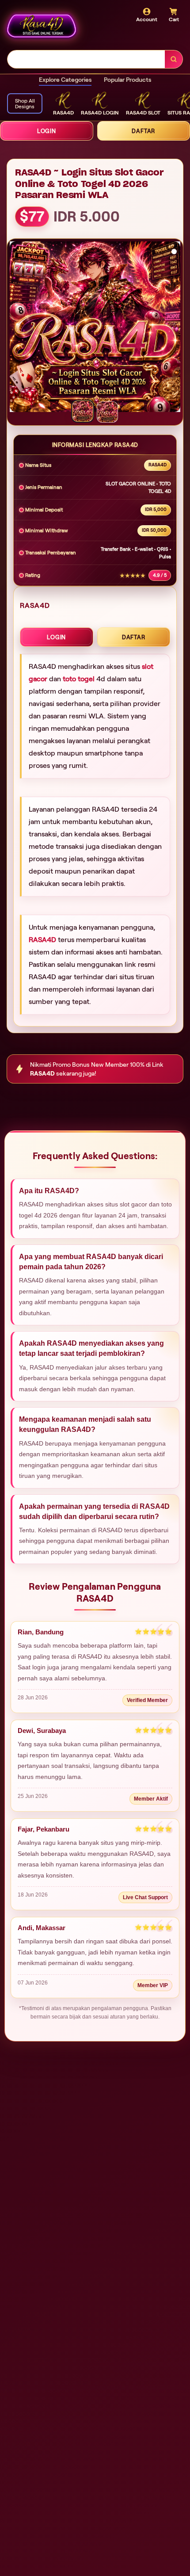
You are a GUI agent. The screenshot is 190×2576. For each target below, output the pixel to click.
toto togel (79, 679)
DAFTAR (134, 637)
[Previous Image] (17, 328)
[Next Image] (173, 328)
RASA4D (42, 940)
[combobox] (86, 59)
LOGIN (47, 131)
